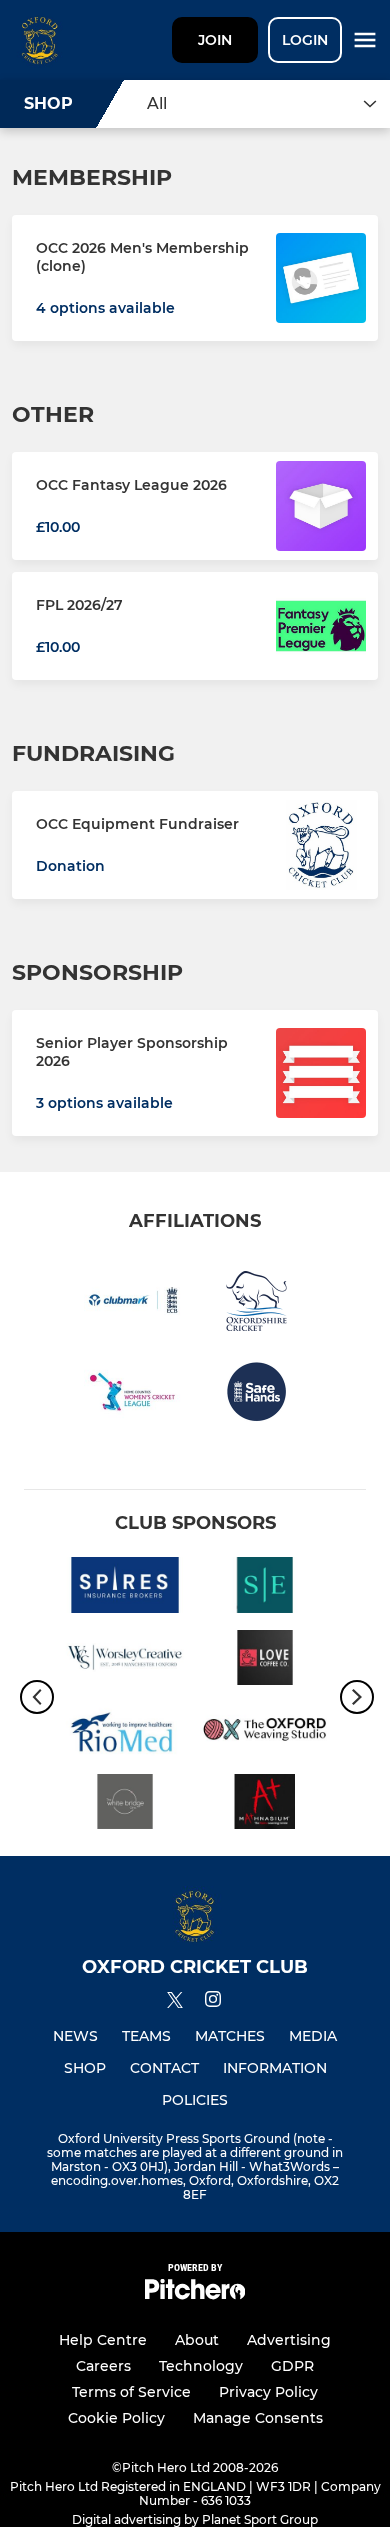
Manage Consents (258, 2418)
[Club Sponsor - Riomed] (125, 1733)
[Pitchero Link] (195, 2294)
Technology (201, 2366)
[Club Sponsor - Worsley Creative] (125, 1661)
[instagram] (213, 2002)
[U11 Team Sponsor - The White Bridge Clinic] (125, 1805)
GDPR (292, 2366)
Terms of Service (131, 2392)
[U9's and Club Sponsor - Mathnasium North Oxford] (265, 1805)
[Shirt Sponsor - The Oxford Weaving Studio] (265, 1733)
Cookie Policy (116, 2418)
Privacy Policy (268, 2392)
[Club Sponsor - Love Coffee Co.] (265, 1661)
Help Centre (103, 2340)
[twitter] (175, 2003)
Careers (103, 2366)
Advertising (289, 2340)
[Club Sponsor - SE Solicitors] (265, 1588)
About (197, 2340)
